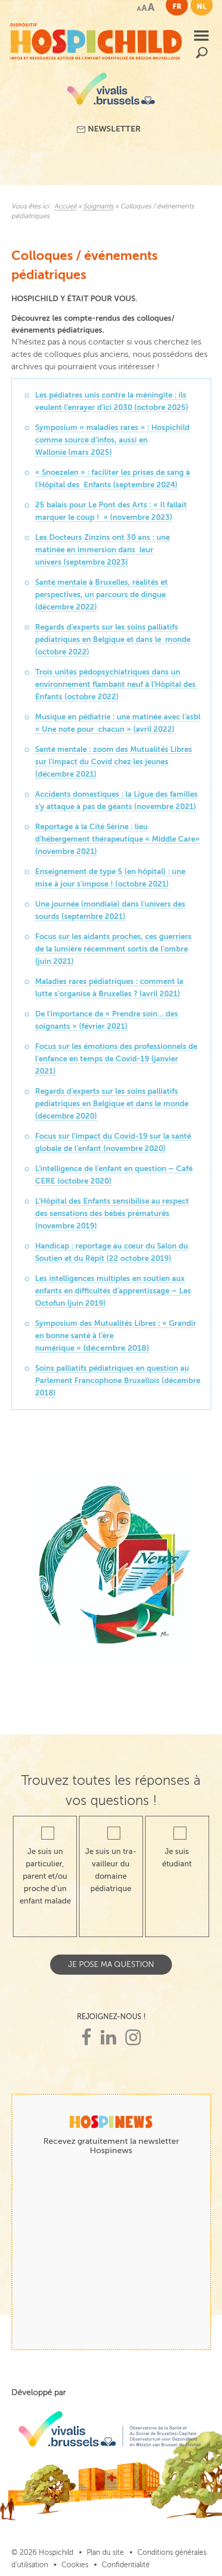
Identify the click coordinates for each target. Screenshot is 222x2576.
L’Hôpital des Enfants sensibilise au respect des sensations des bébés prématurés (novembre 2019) (112, 1213)
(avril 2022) (154, 729)
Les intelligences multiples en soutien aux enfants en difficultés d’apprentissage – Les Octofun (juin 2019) (113, 1291)
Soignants (98, 206)
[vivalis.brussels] (111, 93)
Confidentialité (126, 2565)
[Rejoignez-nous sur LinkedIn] (108, 2038)
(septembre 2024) (144, 485)
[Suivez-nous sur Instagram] (133, 2038)
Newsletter (113, 129)
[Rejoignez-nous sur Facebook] (86, 2038)
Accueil (65, 206)
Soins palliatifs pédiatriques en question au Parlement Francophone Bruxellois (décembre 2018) (118, 1380)
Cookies (75, 2565)
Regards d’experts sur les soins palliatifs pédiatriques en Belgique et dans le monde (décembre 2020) (112, 1103)
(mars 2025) (89, 452)
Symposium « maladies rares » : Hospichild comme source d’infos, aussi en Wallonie (112, 440)
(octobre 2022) (62, 652)
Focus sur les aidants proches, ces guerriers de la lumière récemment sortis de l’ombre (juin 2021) (113, 949)
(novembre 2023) (140, 517)
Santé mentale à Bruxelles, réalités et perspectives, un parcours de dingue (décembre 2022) (101, 594)
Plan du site (105, 2553)
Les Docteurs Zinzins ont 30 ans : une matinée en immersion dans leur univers (102, 549)
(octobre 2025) (161, 407)
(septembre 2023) (96, 562)
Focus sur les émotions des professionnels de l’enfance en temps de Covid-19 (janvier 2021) (116, 1059)
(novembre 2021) (66, 851)
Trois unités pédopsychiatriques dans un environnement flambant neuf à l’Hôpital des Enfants (116, 684)
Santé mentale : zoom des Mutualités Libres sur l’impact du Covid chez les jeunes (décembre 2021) (114, 761)
